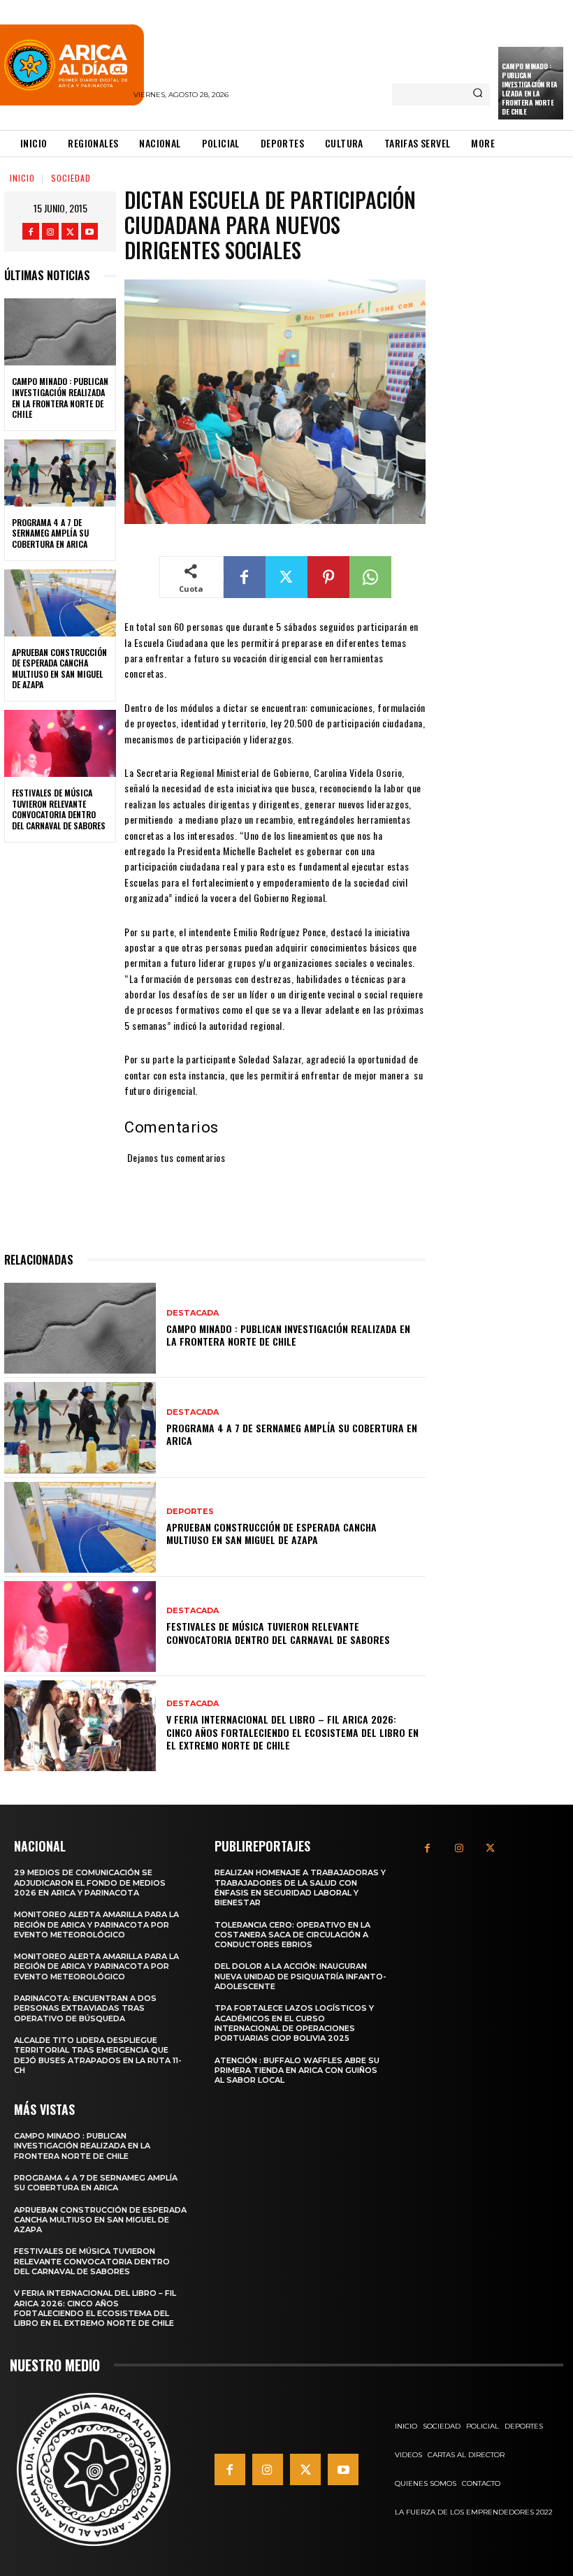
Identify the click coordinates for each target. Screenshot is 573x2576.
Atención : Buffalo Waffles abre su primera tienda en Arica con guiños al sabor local (297, 2071)
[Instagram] (50, 231)
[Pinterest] (328, 577)
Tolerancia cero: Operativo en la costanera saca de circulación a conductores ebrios (292, 1935)
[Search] (478, 94)
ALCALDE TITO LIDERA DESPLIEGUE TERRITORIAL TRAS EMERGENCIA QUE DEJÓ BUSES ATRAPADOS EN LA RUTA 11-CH (98, 2055)
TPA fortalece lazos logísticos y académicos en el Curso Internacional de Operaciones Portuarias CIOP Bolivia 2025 (294, 2023)
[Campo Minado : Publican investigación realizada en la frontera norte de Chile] (60, 332)
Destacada (193, 1313)
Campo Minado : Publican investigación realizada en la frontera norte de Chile (530, 89)
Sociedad (71, 178)
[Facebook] (31, 231)
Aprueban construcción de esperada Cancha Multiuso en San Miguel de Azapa (59, 669)
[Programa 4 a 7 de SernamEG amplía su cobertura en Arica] (60, 473)
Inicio (22, 178)
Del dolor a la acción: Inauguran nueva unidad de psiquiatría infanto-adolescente (300, 1976)
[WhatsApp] (370, 577)
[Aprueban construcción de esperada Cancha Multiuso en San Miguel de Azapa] (60, 603)
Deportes (190, 1512)
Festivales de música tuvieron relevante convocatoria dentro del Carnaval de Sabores (59, 809)
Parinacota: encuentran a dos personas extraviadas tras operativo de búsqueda (85, 2008)
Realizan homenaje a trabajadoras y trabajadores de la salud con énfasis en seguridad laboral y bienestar (300, 1887)
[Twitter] (70, 231)
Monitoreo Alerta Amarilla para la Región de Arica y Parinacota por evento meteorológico (96, 1924)
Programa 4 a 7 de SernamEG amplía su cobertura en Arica (50, 533)
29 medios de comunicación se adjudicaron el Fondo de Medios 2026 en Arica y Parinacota (90, 1883)
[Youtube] (89, 231)
